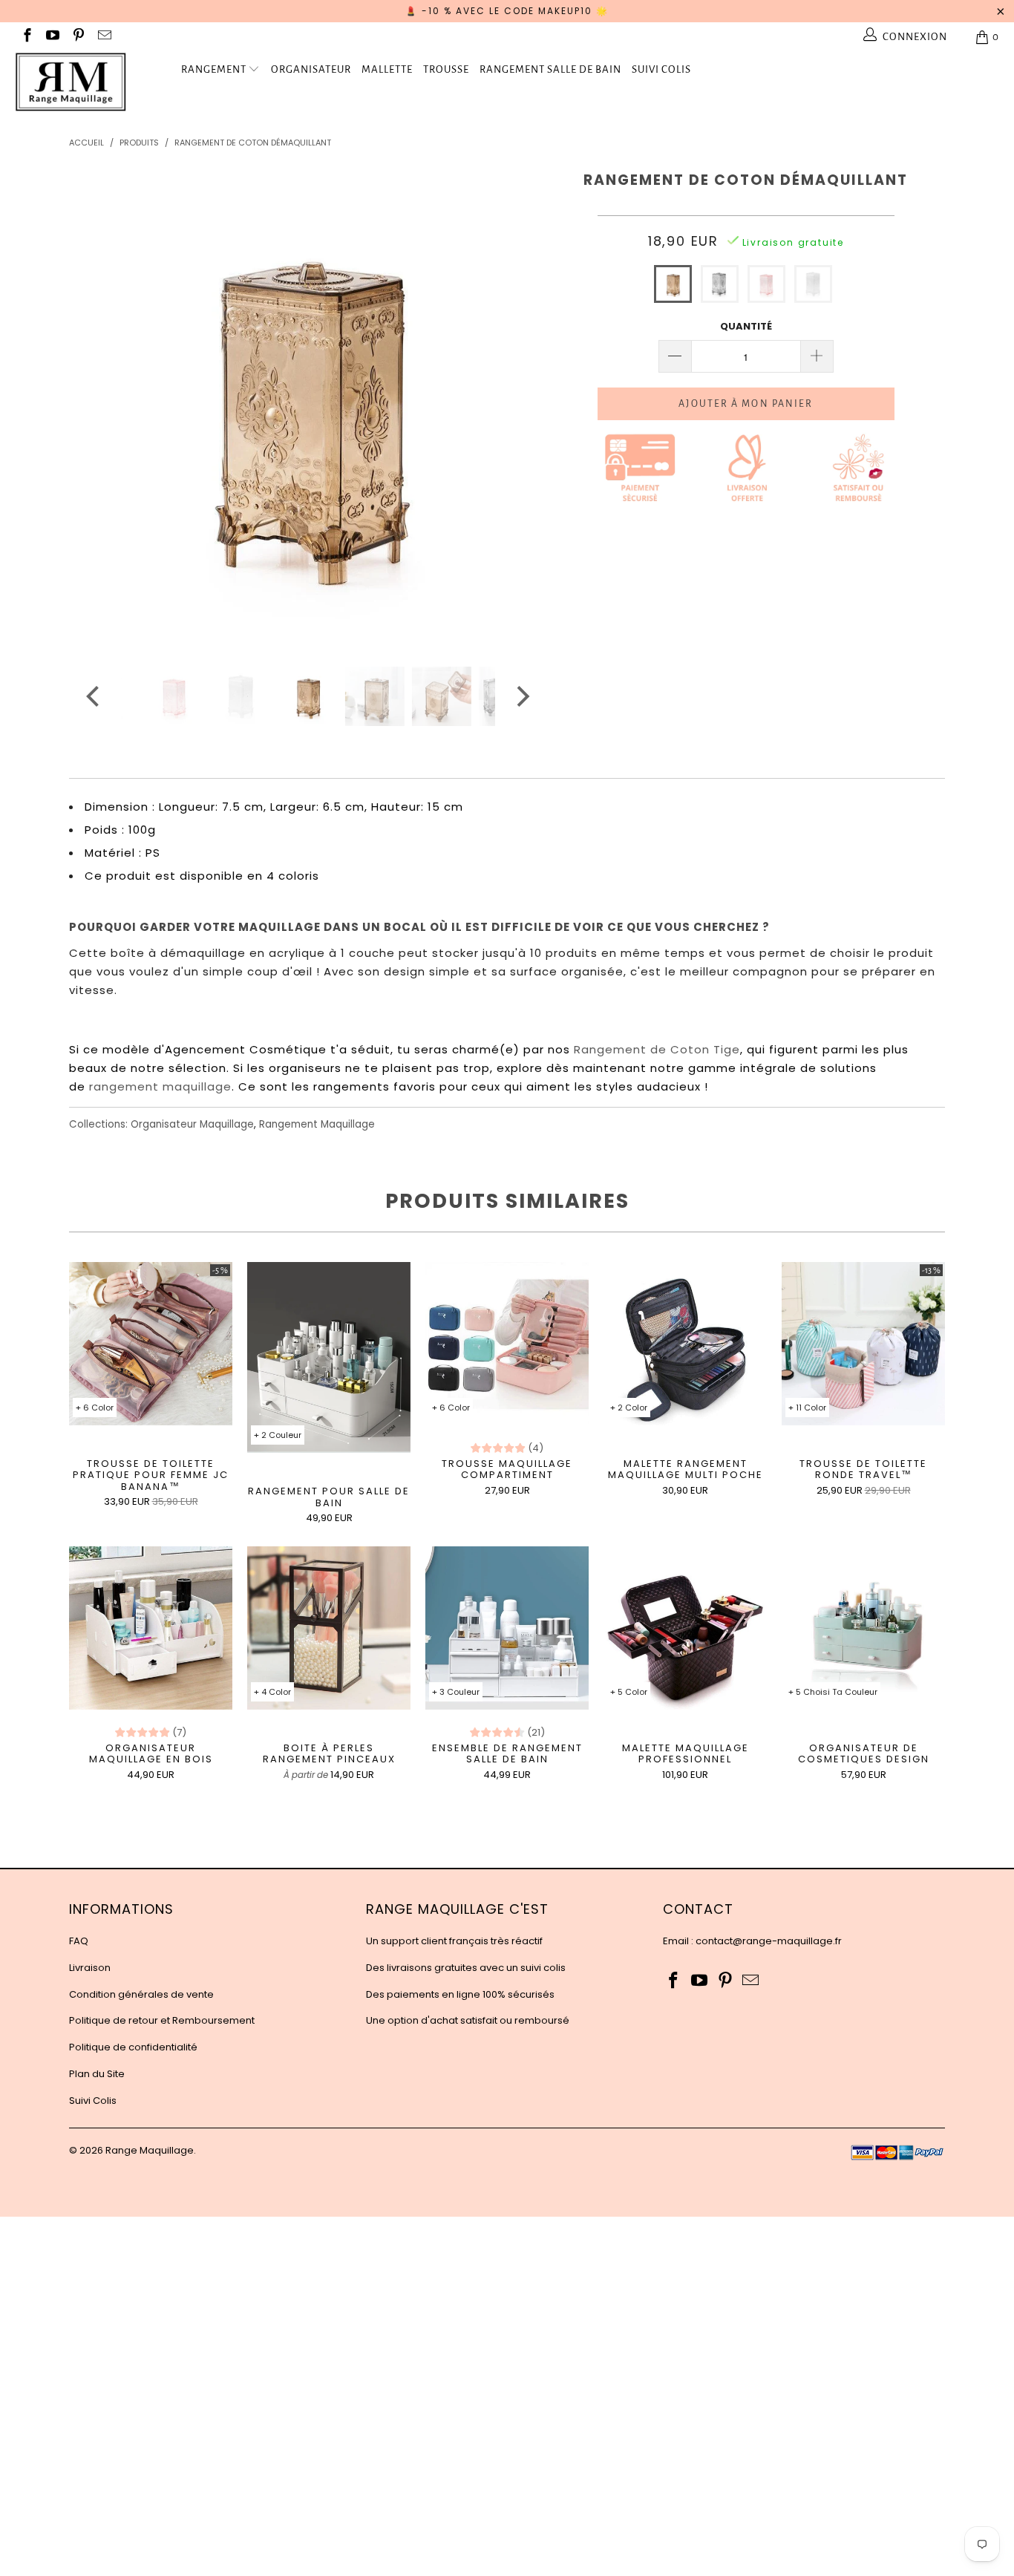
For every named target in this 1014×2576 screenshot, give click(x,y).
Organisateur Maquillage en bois (151, 1628)
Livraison (90, 1968)
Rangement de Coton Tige (657, 1049)
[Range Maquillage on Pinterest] (78, 37)
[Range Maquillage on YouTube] (52, 37)
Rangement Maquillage (317, 1124)
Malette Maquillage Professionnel (685, 1628)
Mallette (387, 69)
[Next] (521, 405)
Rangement (214, 69)
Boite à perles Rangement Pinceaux (329, 1628)
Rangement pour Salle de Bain (329, 1357)
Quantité (746, 326)
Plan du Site (97, 2074)
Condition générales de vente (141, 1994)
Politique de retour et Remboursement (162, 2020)
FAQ (79, 1941)
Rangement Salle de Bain (550, 69)
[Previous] (95, 405)
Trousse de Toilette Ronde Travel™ (863, 1344)
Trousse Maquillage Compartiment (507, 1344)
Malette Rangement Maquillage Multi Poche (685, 1344)
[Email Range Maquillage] (104, 37)
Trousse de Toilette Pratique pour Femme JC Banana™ (151, 1344)
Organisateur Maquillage (192, 1124)
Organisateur (311, 69)
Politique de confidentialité (133, 2047)
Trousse (446, 69)
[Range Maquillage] (89, 82)
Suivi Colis (661, 69)
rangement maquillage (160, 1086)
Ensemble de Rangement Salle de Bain (507, 1628)
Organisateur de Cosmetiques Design (863, 1628)
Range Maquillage (150, 2150)
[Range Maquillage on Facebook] (26, 37)
